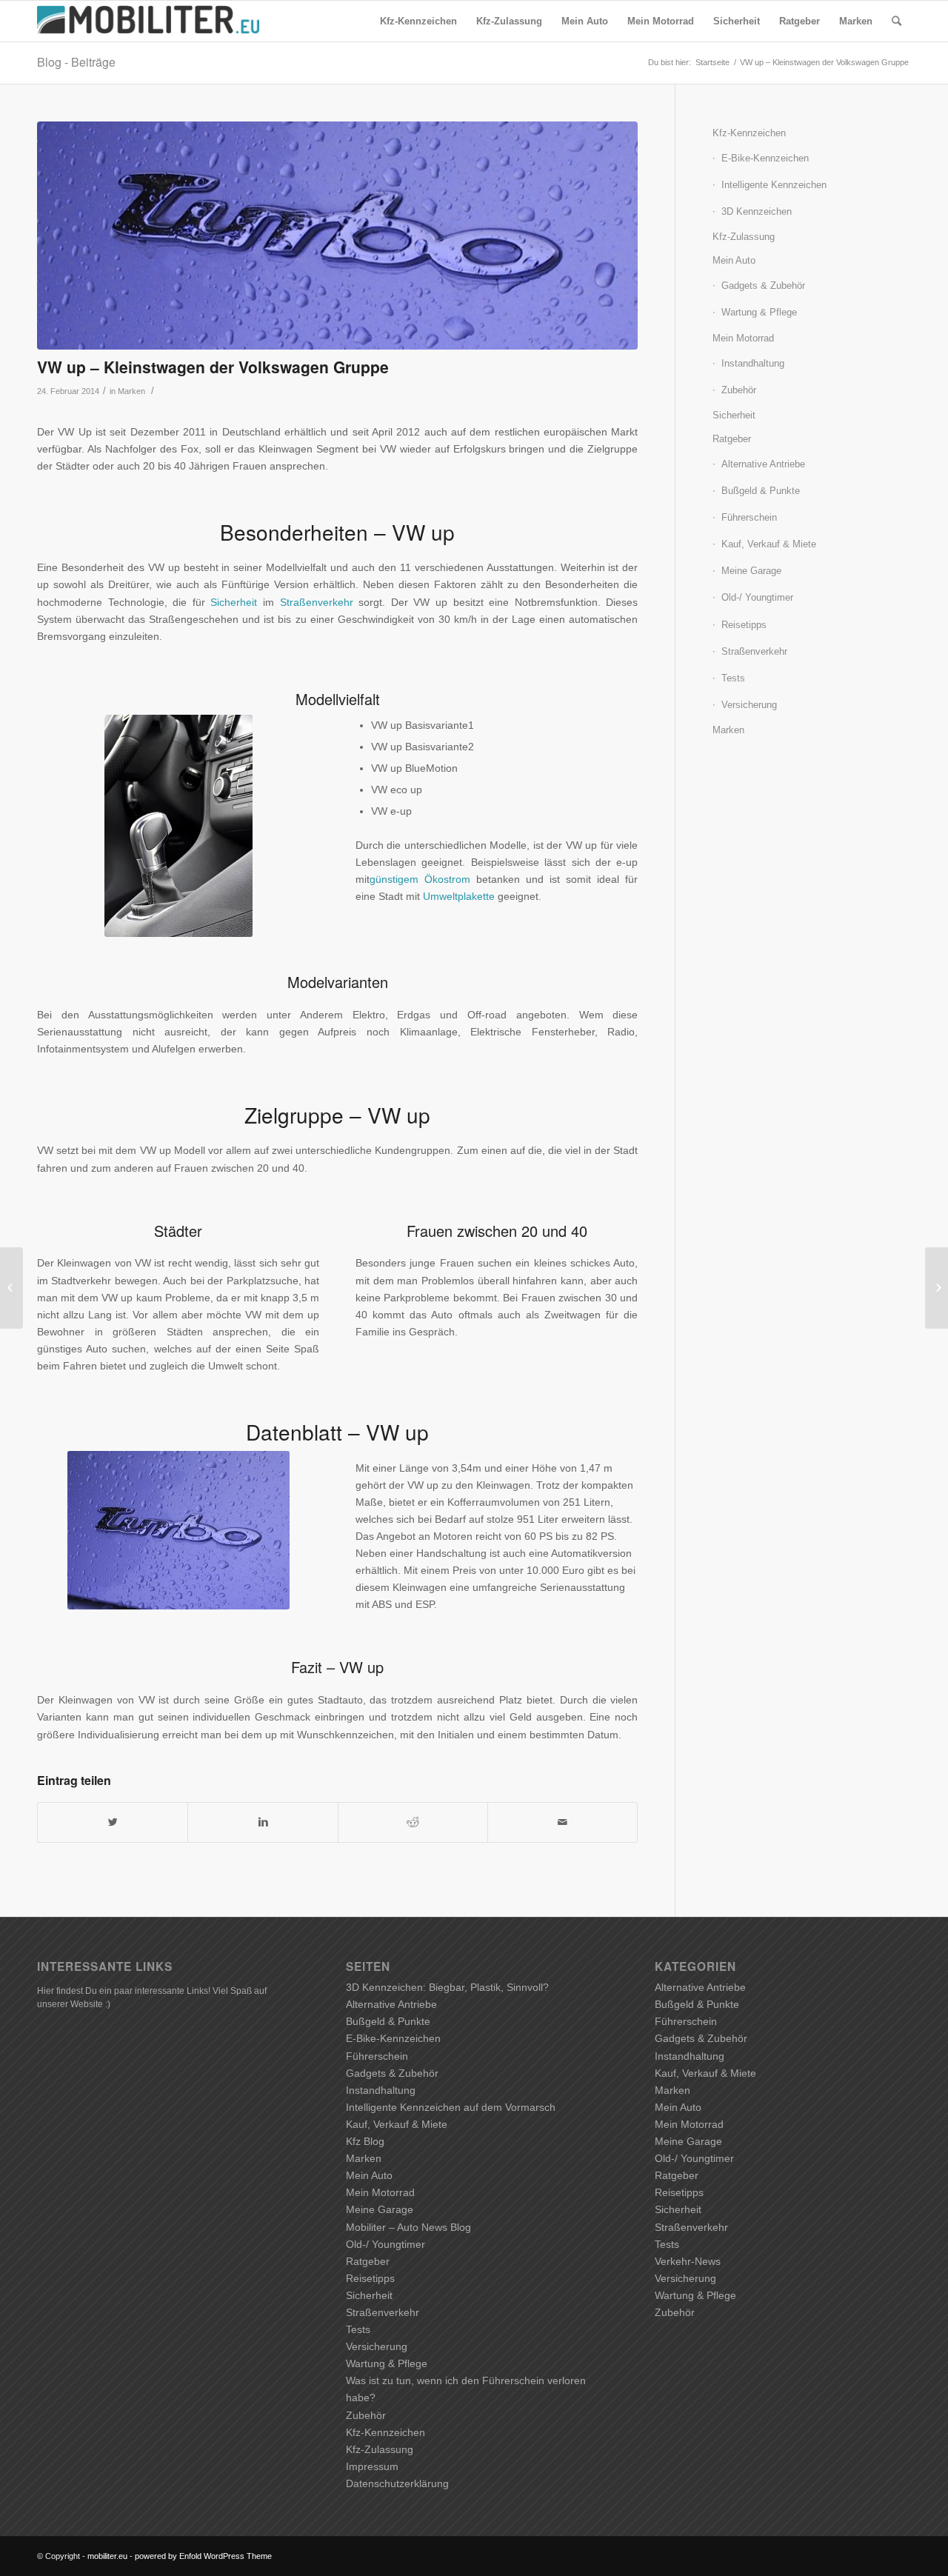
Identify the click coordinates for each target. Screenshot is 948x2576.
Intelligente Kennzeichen (774, 185)
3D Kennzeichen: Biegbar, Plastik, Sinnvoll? (447, 1987)
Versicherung (749, 705)
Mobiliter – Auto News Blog (408, 2227)
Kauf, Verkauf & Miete (769, 544)
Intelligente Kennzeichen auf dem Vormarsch (451, 2107)
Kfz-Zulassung (744, 237)
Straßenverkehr (317, 602)
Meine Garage (751, 571)
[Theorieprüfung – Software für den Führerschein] (937, 1288)
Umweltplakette (459, 896)
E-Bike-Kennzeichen (765, 158)
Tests (733, 678)
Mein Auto (734, 260)
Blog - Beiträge (76, 62)
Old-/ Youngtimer (757, 597)
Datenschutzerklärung (397, 2483)
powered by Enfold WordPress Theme (203, 2556)
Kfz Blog (365, 2141)
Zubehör (739, 390)
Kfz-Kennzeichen (749, 133)
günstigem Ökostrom (420, 879)
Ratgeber (732, 439)
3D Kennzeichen (757, 211)
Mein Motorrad (743, 338)
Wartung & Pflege (759, 312)
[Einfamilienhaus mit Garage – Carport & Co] (11, 1288)
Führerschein (749, 517)
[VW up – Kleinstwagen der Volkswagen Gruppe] (337, 236)
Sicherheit (234, 602)
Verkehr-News (688, 2261)
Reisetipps (744, 625)
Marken (131, 391)
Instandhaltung (753, 363)
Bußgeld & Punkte (761, 491)
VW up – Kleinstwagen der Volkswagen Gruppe (213, 367)
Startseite (712, 62)
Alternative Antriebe (763, 464)
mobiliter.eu (107, 2556)
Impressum (372, 2466)
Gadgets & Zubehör (763, 286)
